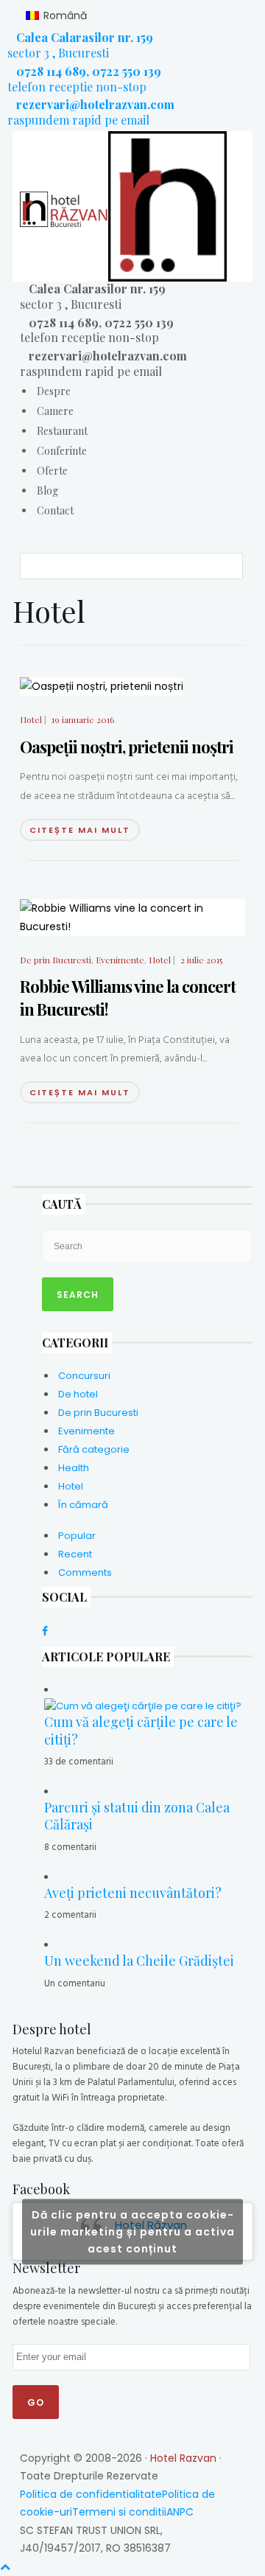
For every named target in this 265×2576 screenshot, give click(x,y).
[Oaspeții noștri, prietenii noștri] (102, 685)
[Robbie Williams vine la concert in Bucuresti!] (132, 917)
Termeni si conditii (119, 2512)
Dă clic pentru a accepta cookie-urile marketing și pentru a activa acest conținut (132, 2231)
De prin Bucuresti (56, 960)
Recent (75, 1554)
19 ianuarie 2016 (83, 719)
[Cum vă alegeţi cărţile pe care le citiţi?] (143, 1705)
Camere (55, 411)
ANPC (180, 2512)
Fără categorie (94, 1449)
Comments (85, 1573)
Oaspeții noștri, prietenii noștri (127, 747)
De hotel (78, 1394)
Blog (47, 491)
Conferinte (62, 451)
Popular (77, 1536)
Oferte (52, 471)
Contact (55, 510)
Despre (54, 391)
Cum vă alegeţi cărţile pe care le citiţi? (141, 1730)
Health (74, 1468)
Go (36, 2402)
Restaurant (62, 431)
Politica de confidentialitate (91, 2494)
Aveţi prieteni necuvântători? (133, 1893)
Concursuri (84, 1376)
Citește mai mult (80, 830)
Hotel (31, 720)
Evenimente (120, 960)
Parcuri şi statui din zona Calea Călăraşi (137, 1816)
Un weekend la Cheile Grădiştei (139, 1961)
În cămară (83, 1505)
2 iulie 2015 (201, 960)
